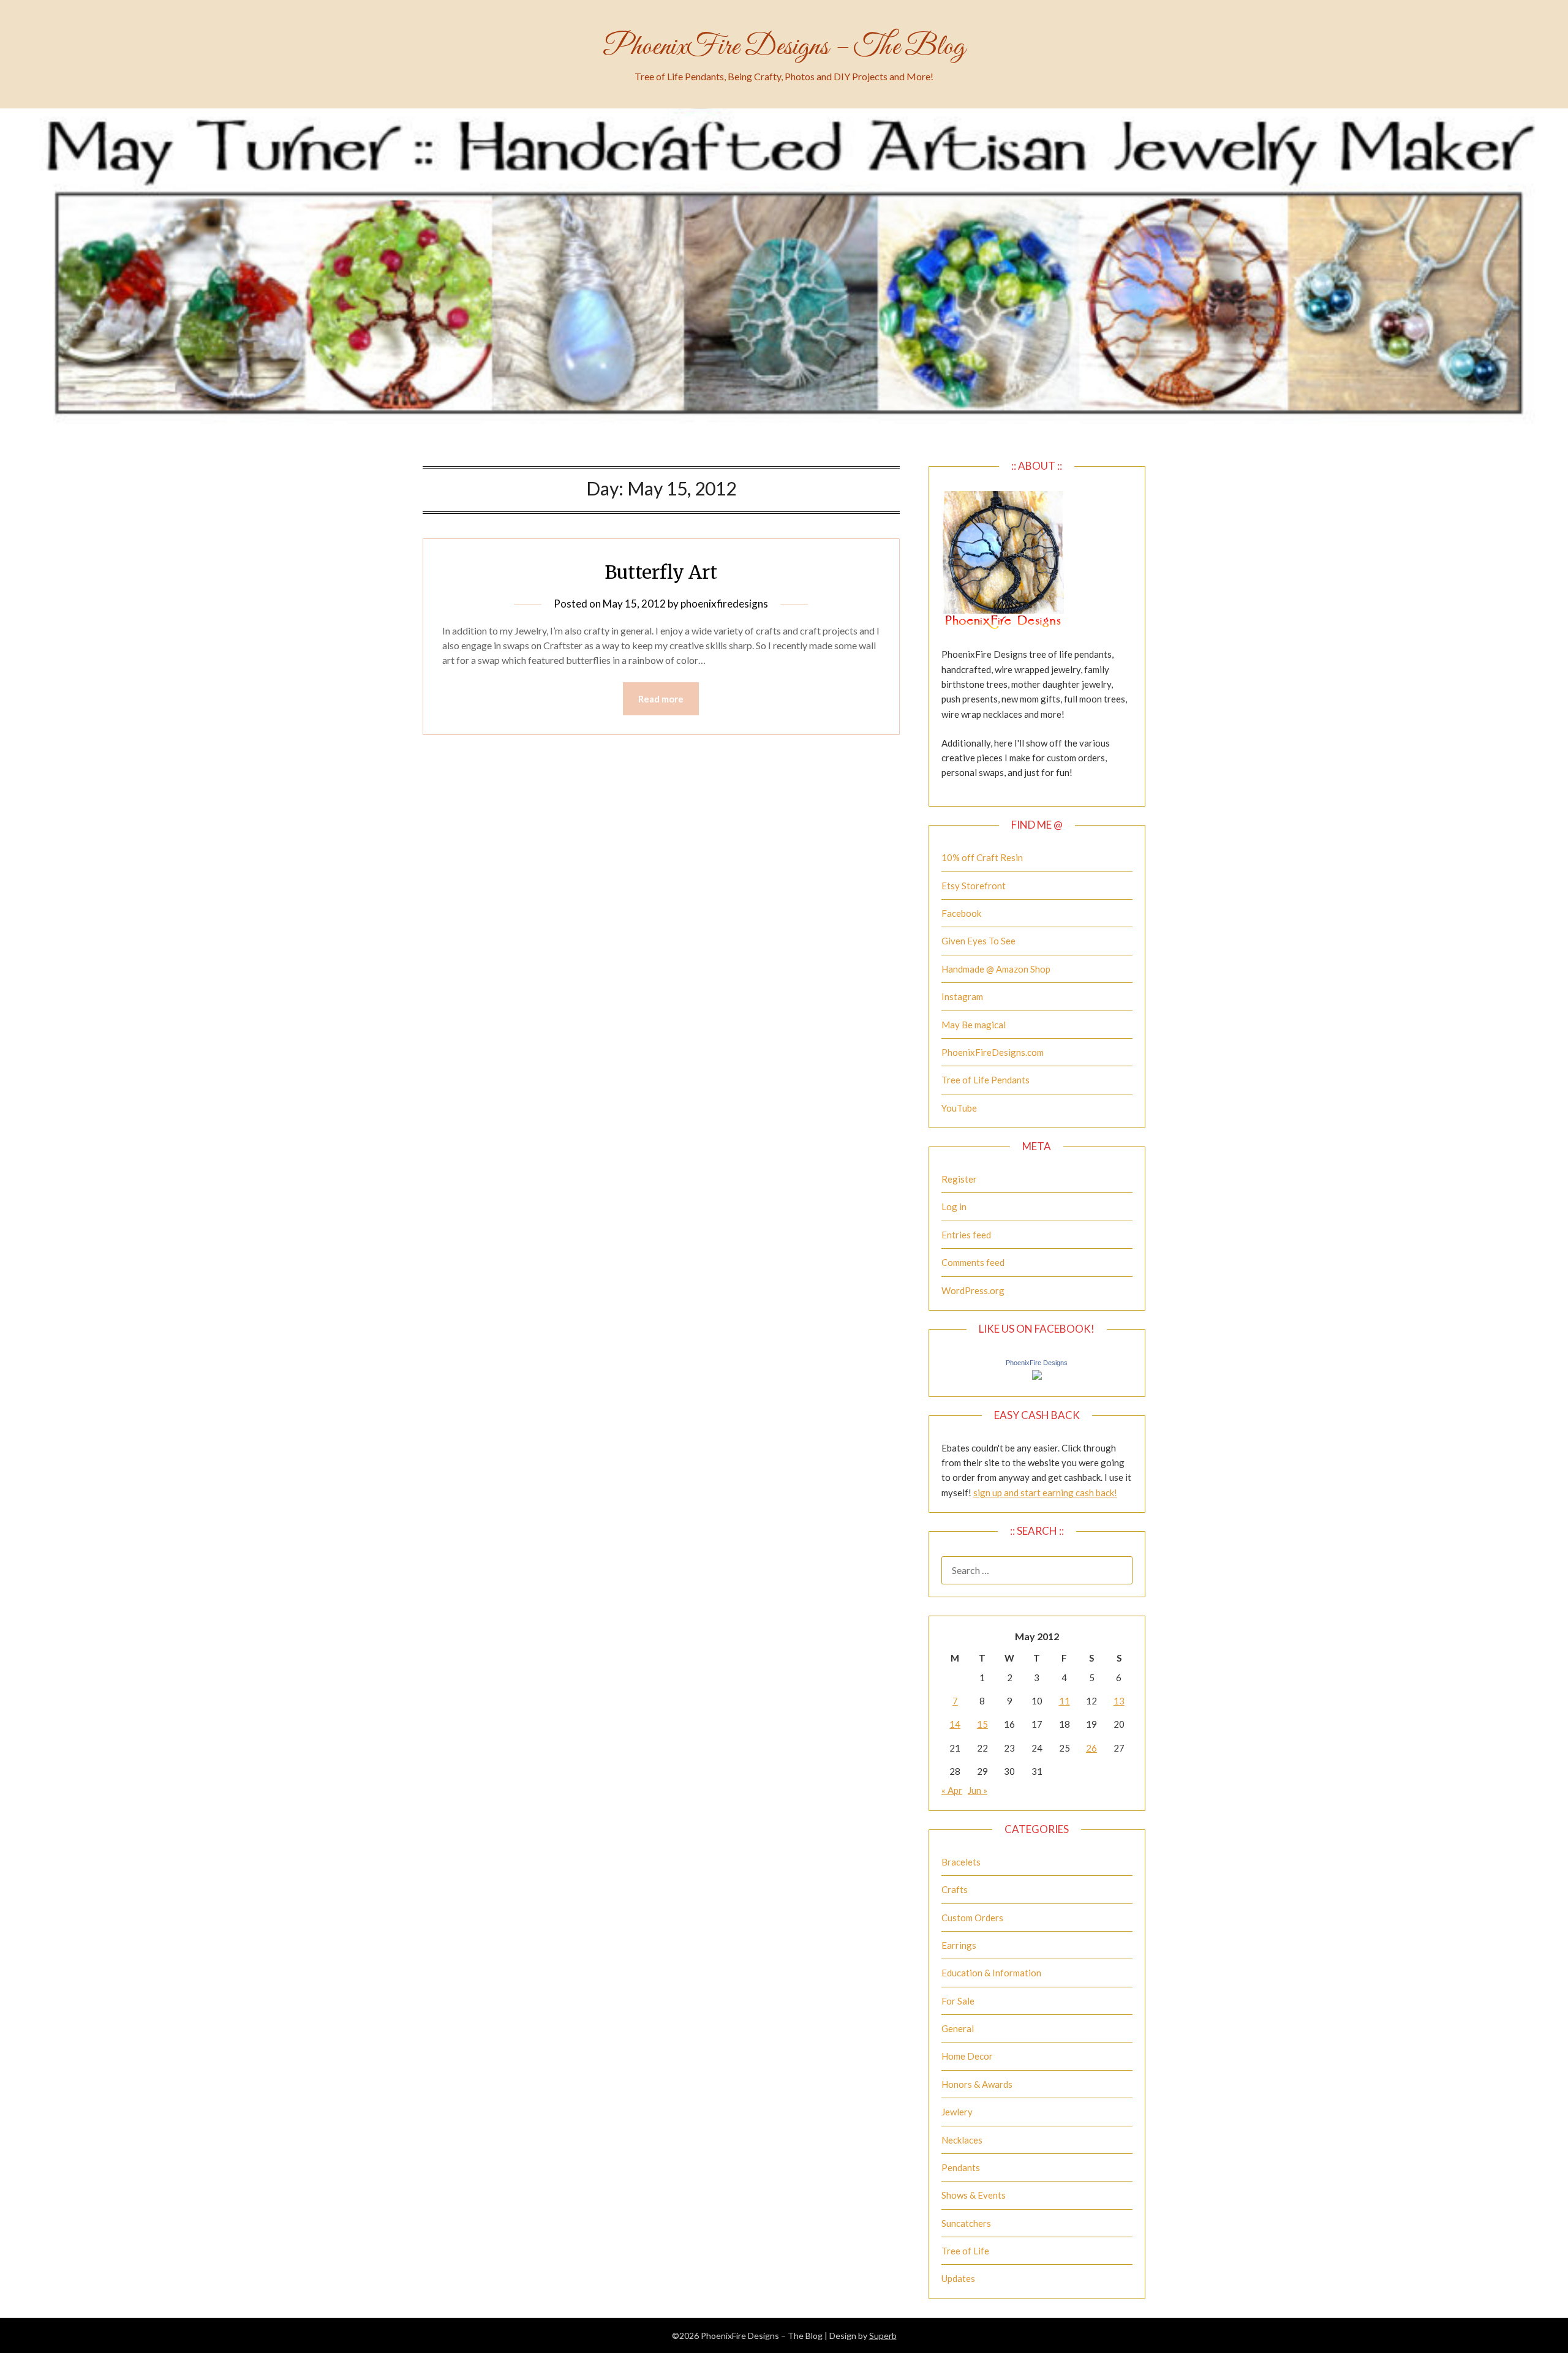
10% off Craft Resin (982, 857)
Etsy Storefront (974, 886)
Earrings (959, 1945)
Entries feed (966, 1235)
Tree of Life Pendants (986, 1080)
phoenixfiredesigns (724, 604)
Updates (958, 2278)
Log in (954, 1207)
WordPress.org (973, 1290)
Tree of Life (965, 2251)
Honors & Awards (977, 2084)
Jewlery (957, 2112)
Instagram (962, 996)
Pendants (961, 2167)
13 (1119, 1701)
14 (955, 1724)
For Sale (958, 2001)
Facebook (961, 913)
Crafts (955, 1889)
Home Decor (967, 2056)
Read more (661, 699)
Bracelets (961, 1862)
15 (982, 1724)
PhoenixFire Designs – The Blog (784, 47)
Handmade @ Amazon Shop (996, 969)
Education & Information (991, 1973)
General (958, 2028)
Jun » (978, 1790)
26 (1091, 1748)
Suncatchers (966, 2223)
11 (1065, 1701)
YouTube (959, 1108)
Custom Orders (972, 1918)
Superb (883, 2336)
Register (959, 1179)
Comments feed (973, 1262)
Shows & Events (974, 2195)
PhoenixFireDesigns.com (993, 1052)
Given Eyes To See (978, 941)
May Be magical (974, 1025)
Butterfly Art (661, 572)
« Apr (952, 1790)
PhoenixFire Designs (1037, 1363)
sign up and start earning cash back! (1045, 1493)
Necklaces (962, 2140)
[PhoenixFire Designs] (1037, 1376)
